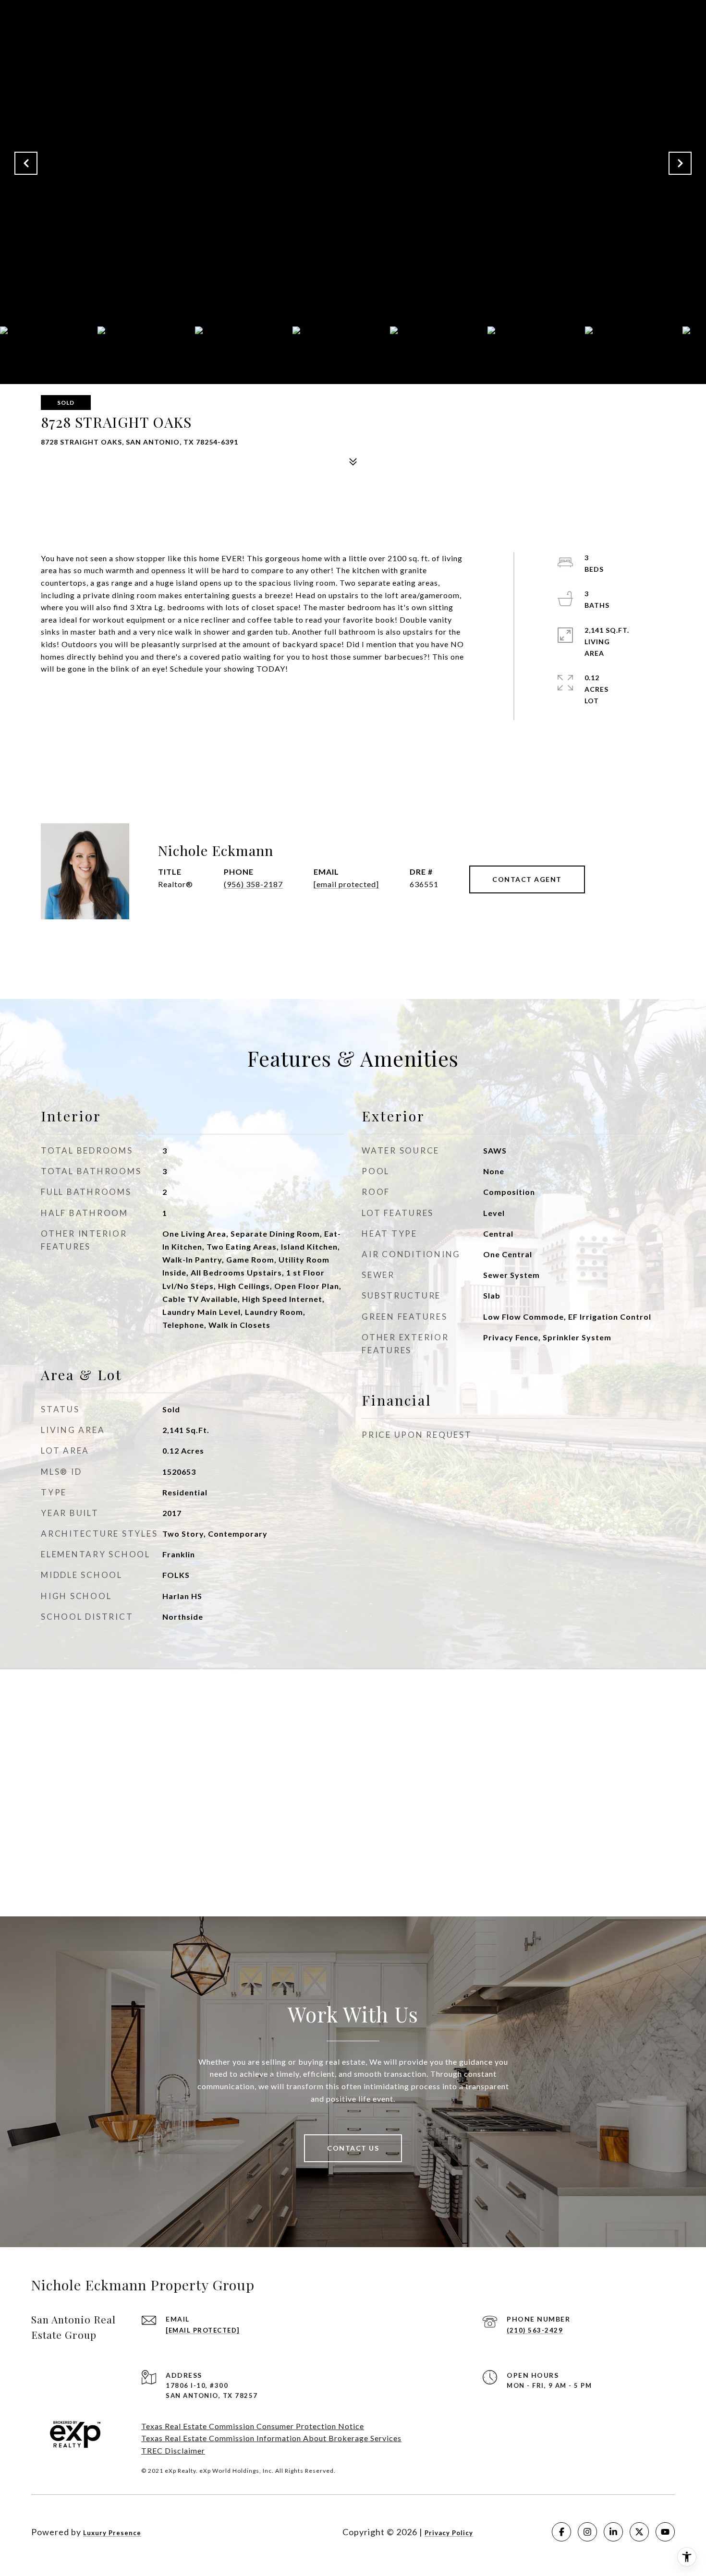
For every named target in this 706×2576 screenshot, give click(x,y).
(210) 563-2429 (535, 2330)
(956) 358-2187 (253, 884)
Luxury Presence (112, 2533)
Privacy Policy (449, 2533)
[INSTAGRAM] (587, 2532)
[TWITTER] (639, 2532)
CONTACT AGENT (527, 879)
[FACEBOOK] (561, 2532)
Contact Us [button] (353, 2148)
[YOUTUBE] (665, 2532)
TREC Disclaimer (173, 2450)
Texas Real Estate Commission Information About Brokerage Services (271, 2438)
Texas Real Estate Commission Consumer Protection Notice (253, 2426)
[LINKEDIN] (613, 2532)
